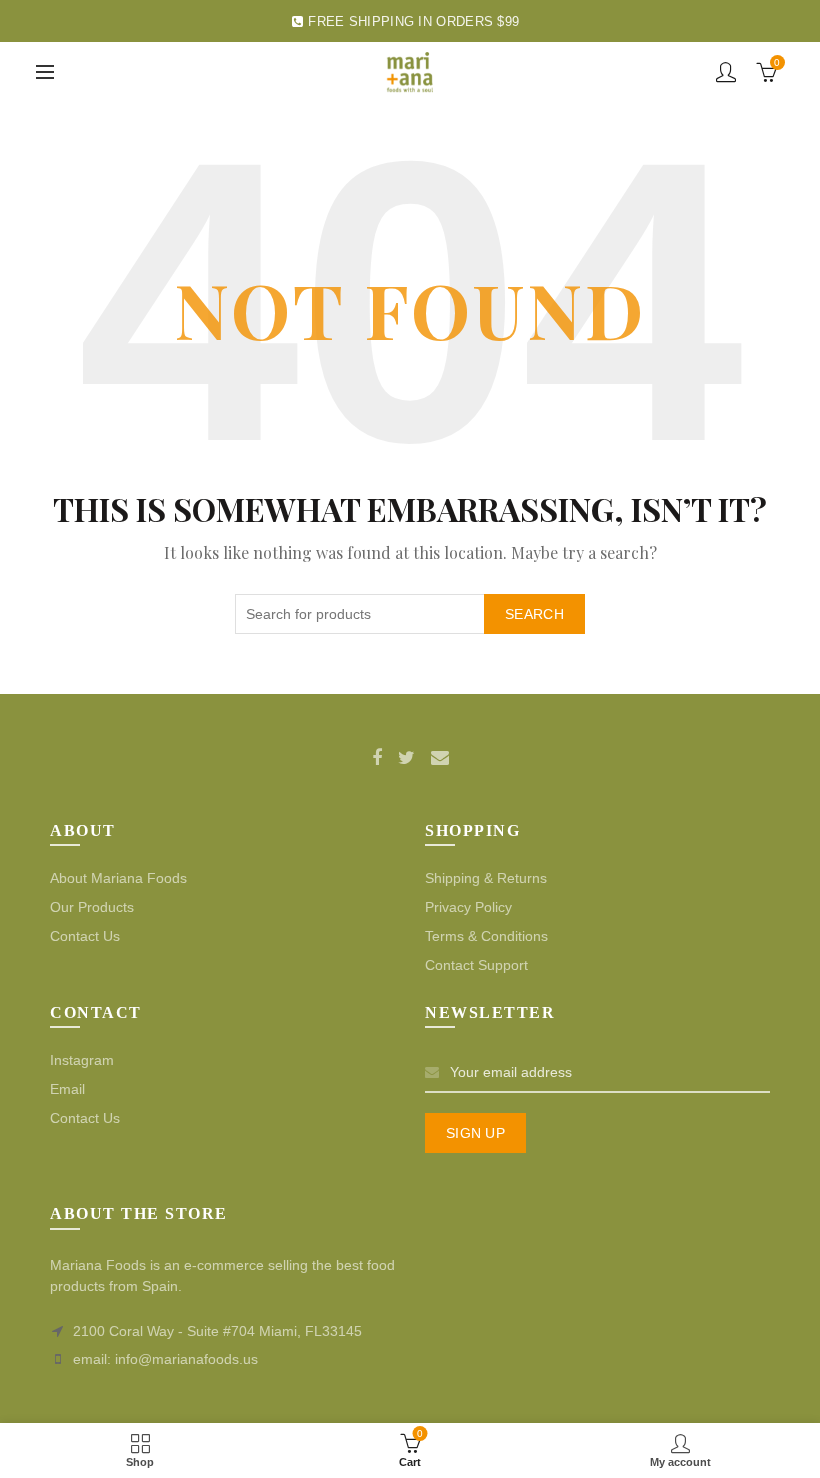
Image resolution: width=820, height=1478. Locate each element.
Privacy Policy (468, 907)
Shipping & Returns (486, 878)
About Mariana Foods (118, 878)
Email (67, 1089)
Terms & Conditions (486, 936)
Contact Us (85, 936)
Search (534, 614)
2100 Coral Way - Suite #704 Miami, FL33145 (217, 1331)
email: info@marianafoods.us (165, 1359)
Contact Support (476, 965)
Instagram (82, 1060)
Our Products (92, 907)
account (726, 72)
